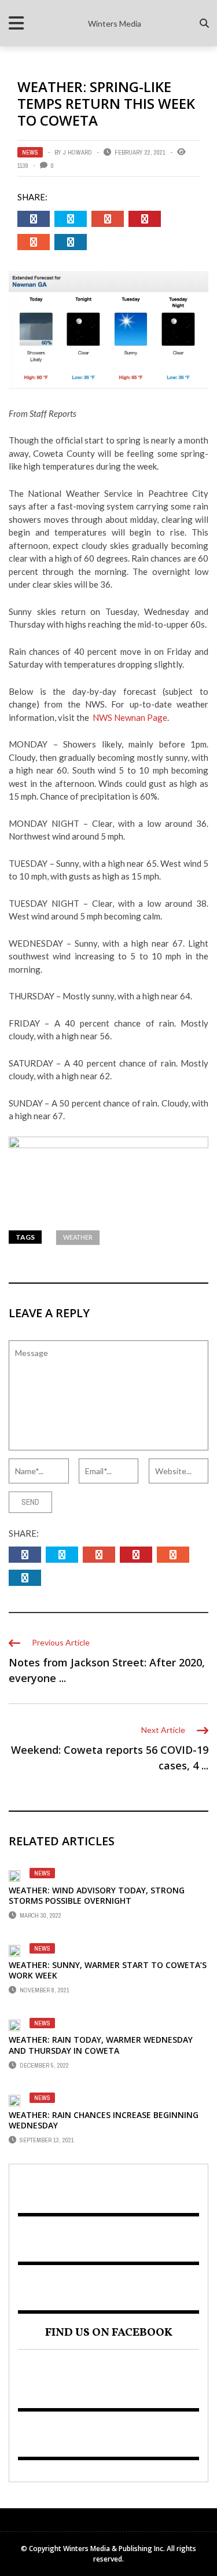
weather (78, 1237)
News (30, 152)
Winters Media (115, 23)
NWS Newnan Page (130, 717)
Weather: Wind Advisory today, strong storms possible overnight (97, 1895)
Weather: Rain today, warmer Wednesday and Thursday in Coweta (101, 2045)
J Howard (78, 152)
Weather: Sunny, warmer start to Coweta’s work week (108, 1970)
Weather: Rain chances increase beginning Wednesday (104, 2120)
